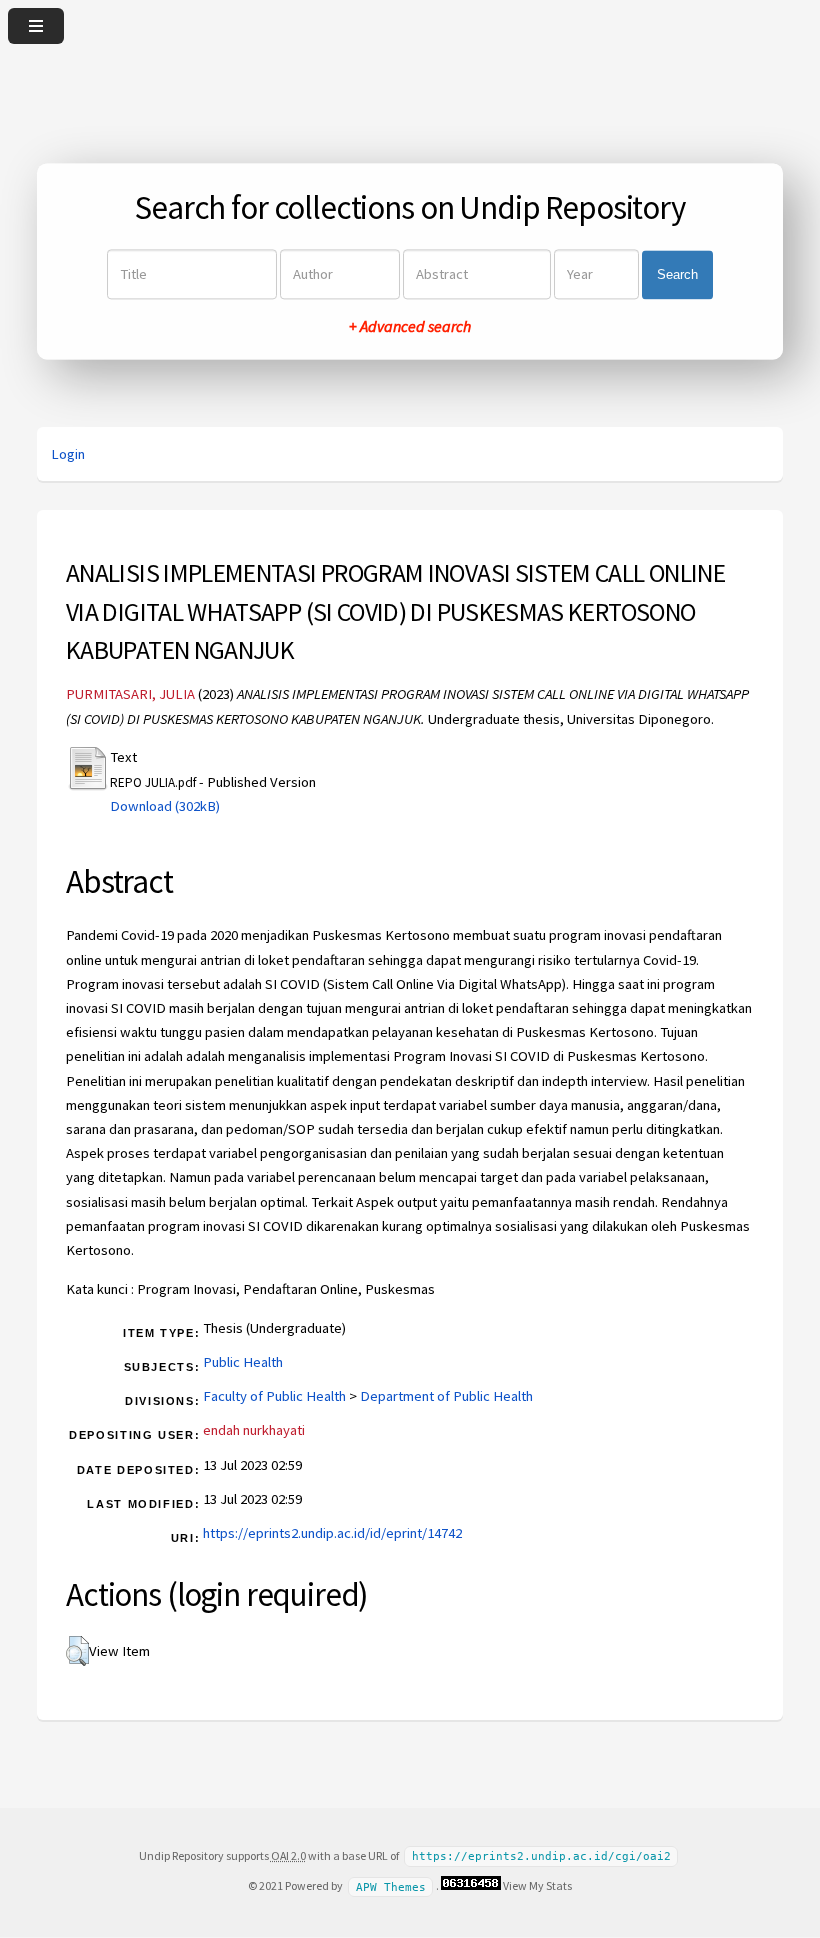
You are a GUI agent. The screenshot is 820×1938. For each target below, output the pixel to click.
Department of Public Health (446, 1396)
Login (68, 454)
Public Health (243, 1362)
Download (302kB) (165, 806)
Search (677, 274)
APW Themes (391, 1886)
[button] (77, 1651)
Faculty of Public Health (274, 1396)
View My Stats (537, 1885)
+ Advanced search (410, 327)
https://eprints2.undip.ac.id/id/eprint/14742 (332, 1533)
